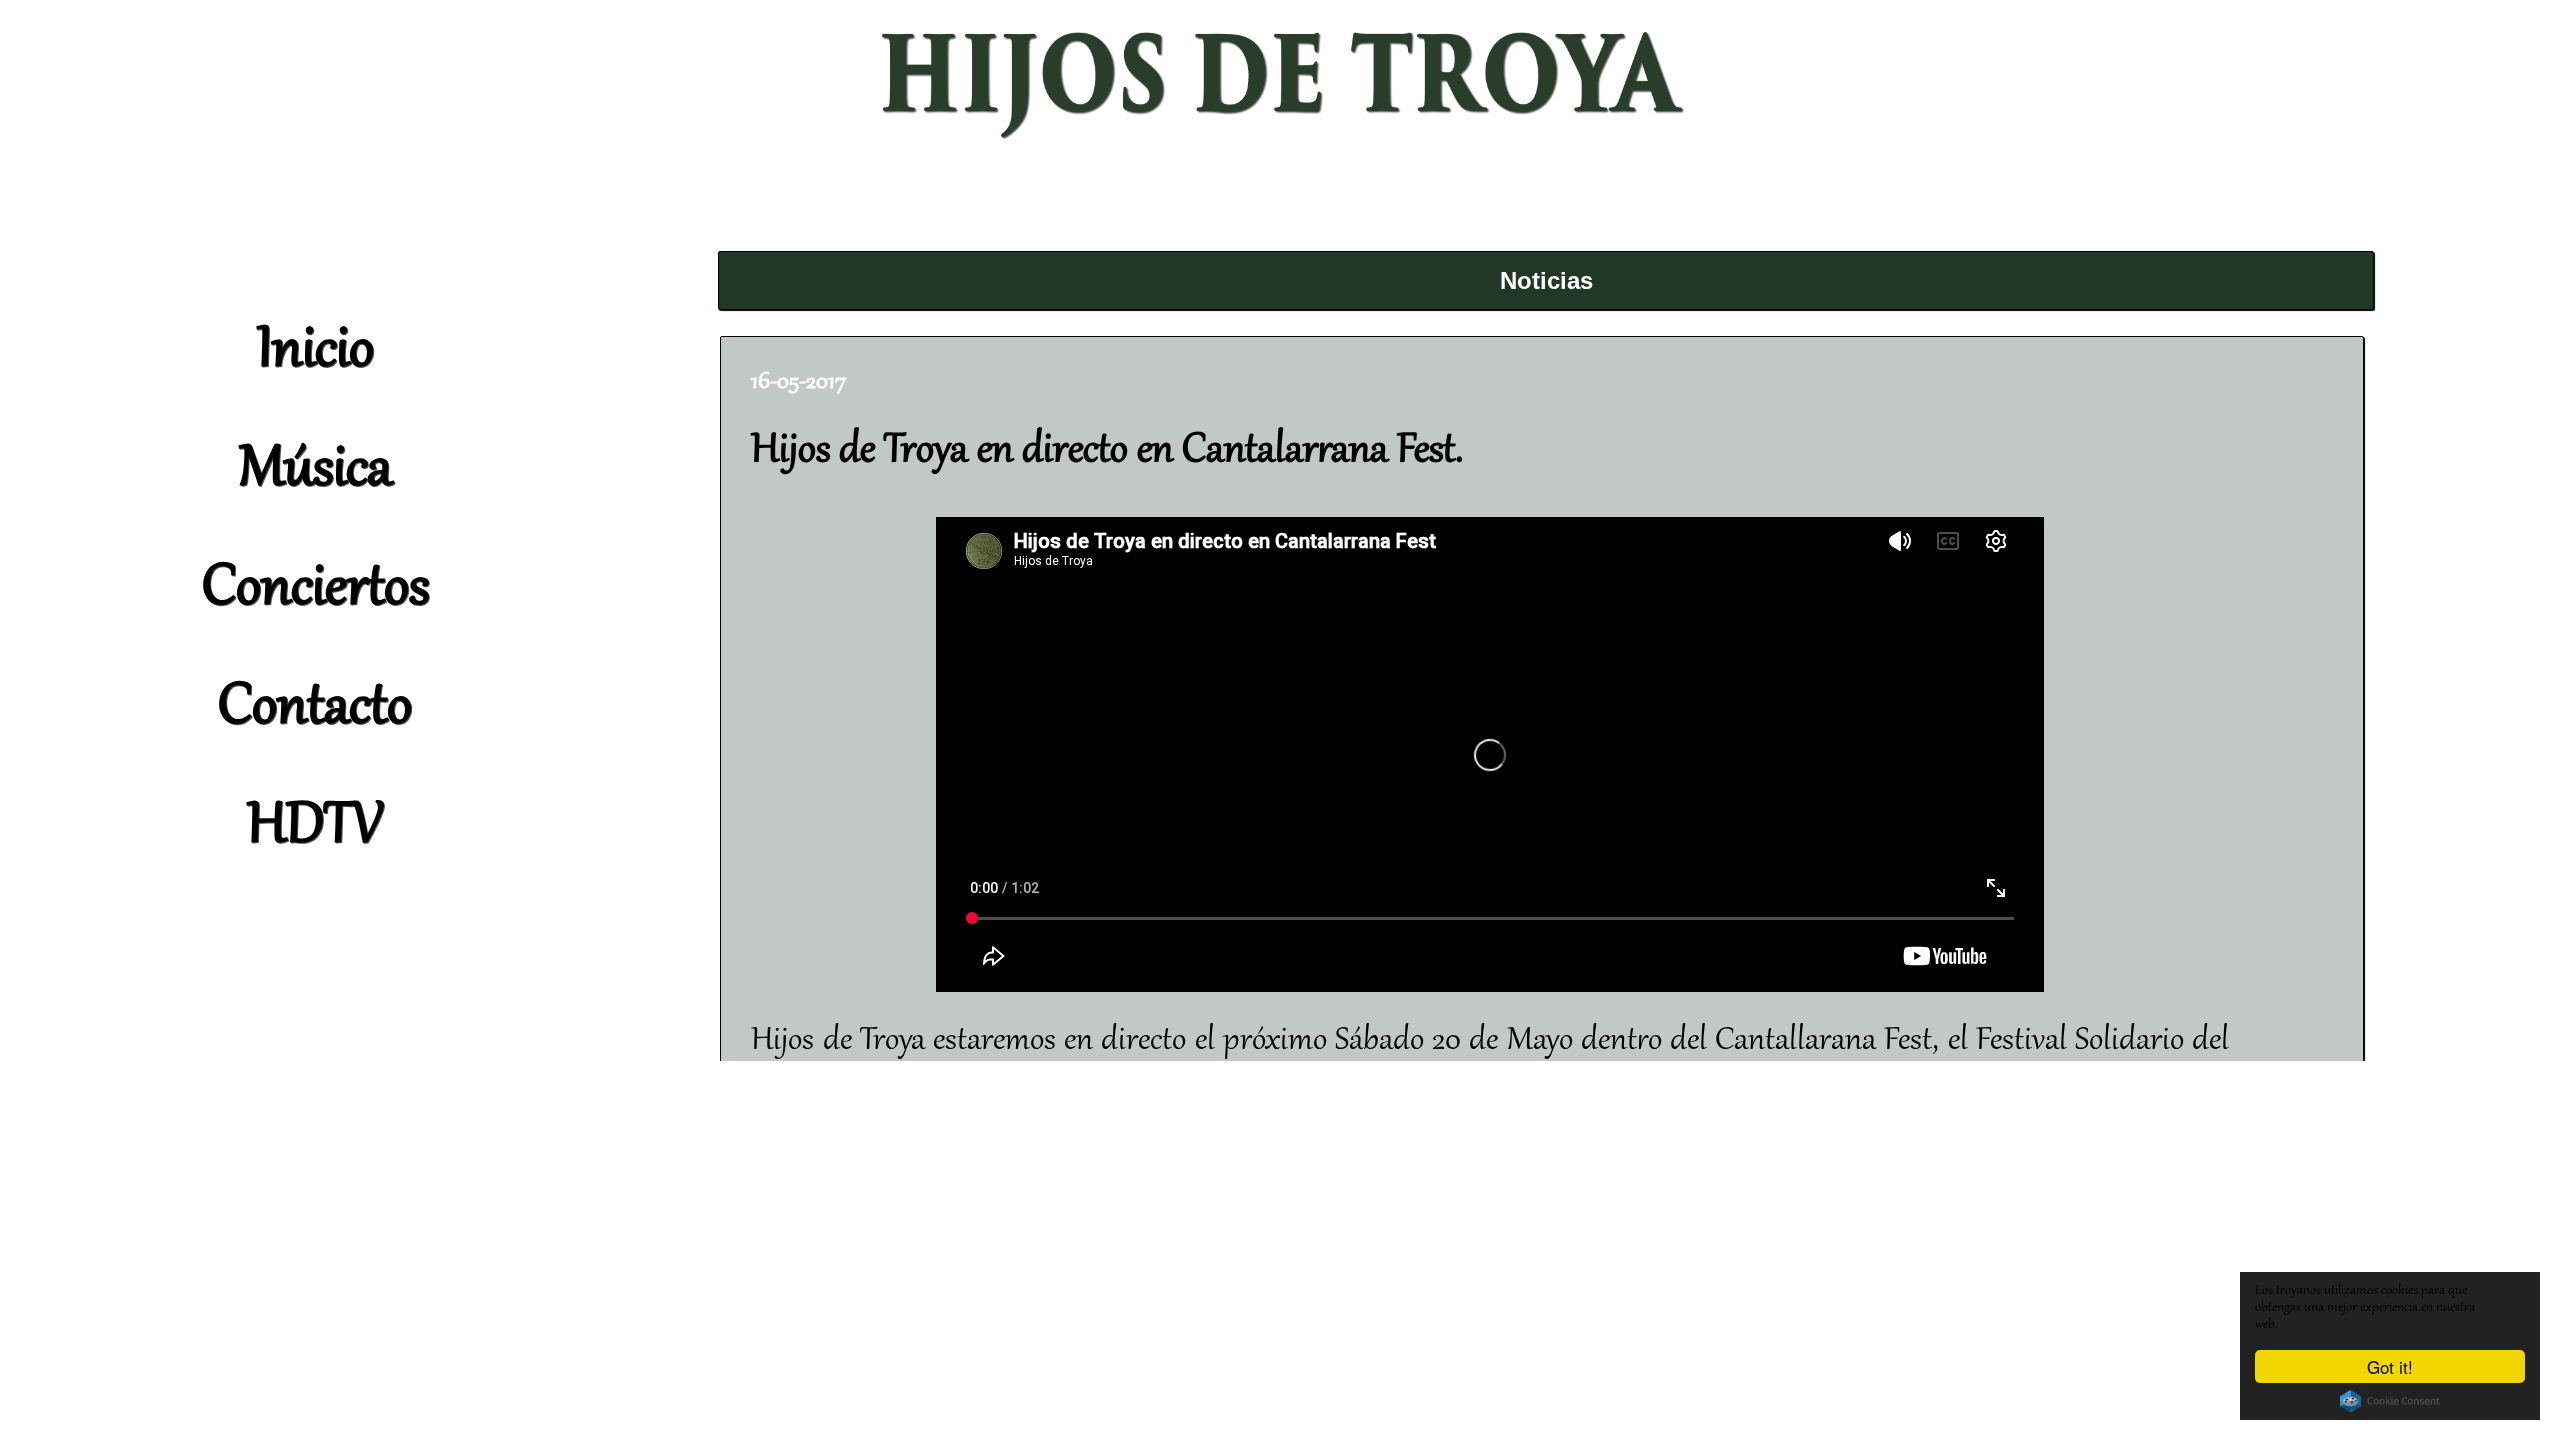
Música (315, 471)
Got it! (2390, 1366)
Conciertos (315, 590)
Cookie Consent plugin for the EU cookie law (2390, 1401)
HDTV (315, 828)
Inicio (315, 352)
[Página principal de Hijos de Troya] (1280, 140)
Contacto (315, 709)
